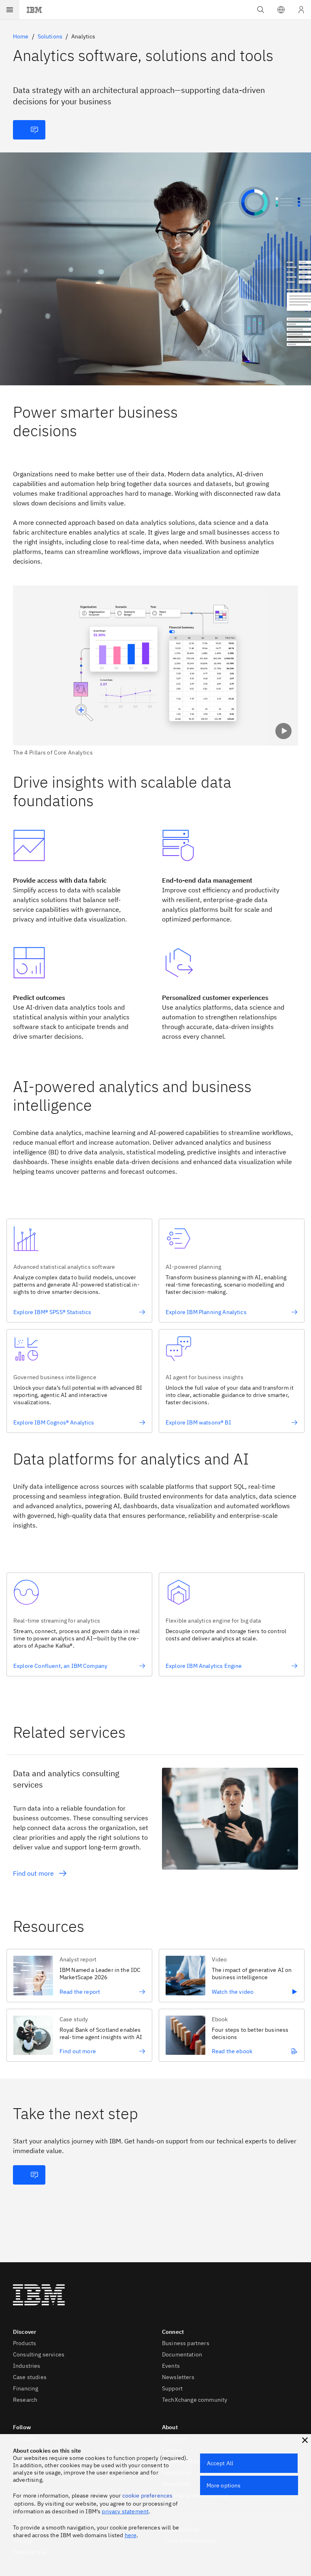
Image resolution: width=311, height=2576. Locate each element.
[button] (281, 10)
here (131, 2535)
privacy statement (125, 2511)
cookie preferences (148, 2496)
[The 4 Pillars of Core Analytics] (155, 671)
